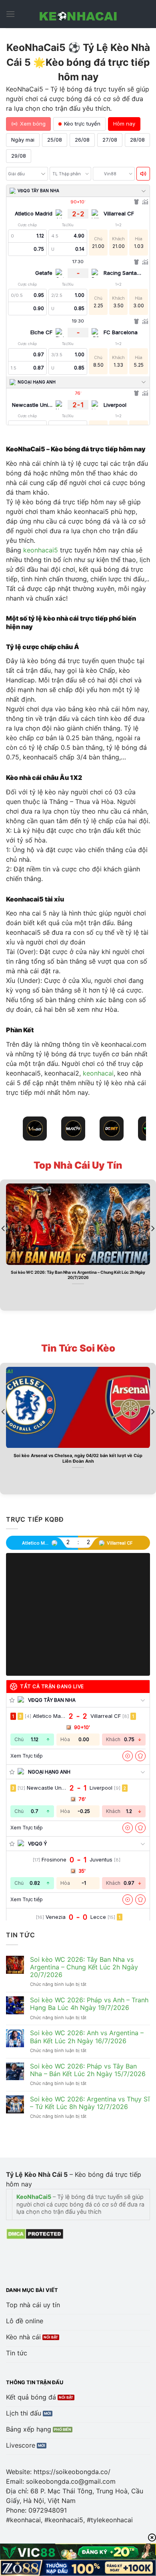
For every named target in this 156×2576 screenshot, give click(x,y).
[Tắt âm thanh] (143, 174)
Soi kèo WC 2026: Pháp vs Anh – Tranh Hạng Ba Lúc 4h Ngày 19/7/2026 (89, 2004)
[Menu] (10, 14)
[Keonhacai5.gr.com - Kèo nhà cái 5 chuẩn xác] (78, 14)
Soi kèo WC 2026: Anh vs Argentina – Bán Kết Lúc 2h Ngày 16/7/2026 (87, 2037)
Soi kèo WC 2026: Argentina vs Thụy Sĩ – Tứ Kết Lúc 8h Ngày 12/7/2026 (90, 2103)
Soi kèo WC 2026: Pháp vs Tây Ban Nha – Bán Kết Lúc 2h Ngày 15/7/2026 (88, 2070)
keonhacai (98, 1073)
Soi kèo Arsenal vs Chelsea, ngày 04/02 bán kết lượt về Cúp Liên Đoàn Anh (78, 1458)
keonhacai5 (41, 550)
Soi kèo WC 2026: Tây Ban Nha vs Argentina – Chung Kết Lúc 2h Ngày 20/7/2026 (78, 1275)
